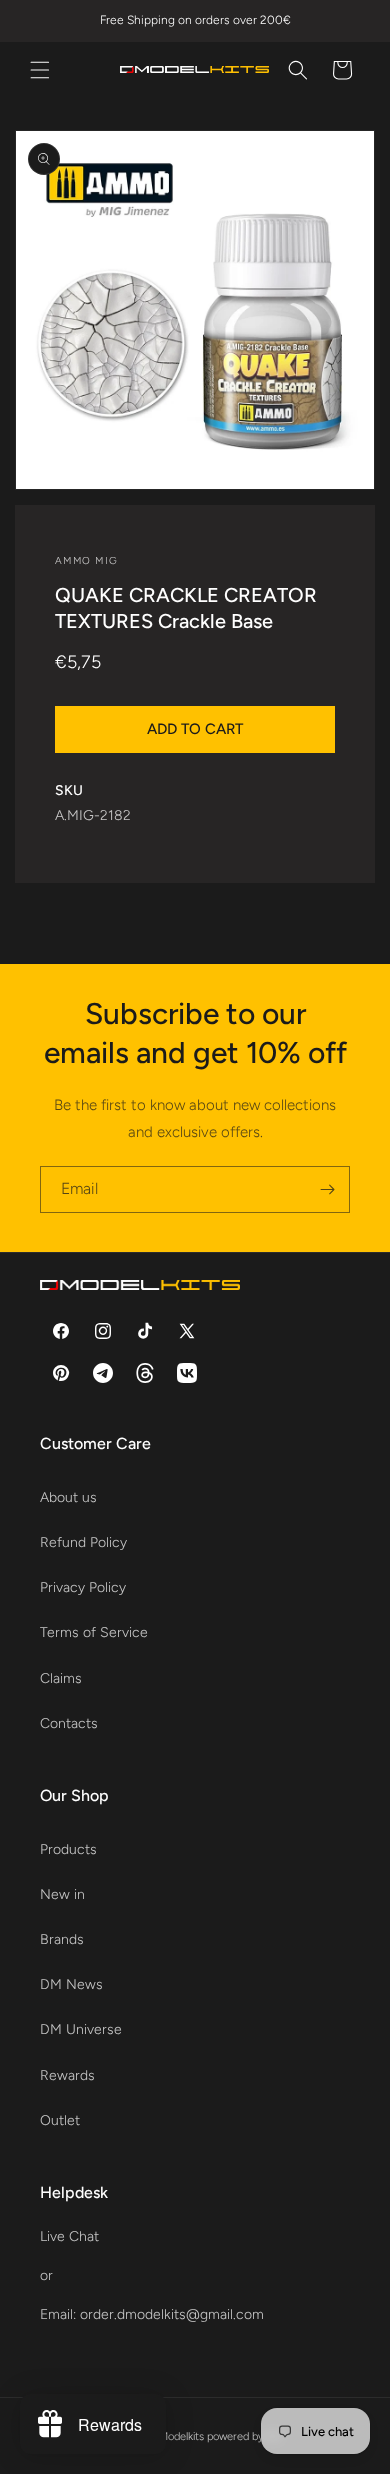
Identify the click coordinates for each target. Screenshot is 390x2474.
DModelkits (177, 2436)
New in (62, 1894)
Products (68, 1849)
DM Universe (81, 2029)
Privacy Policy (83, 1587)
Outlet (60, 2120)
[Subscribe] (327, 1189)
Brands (62, 1939)
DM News (71, 1984)
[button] (40, 70)
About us (68, 1497)
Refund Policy (83, 1542)
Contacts (69, 1723)
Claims (61, 1678)
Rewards (67, 2075)
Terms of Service (94, 1632)
